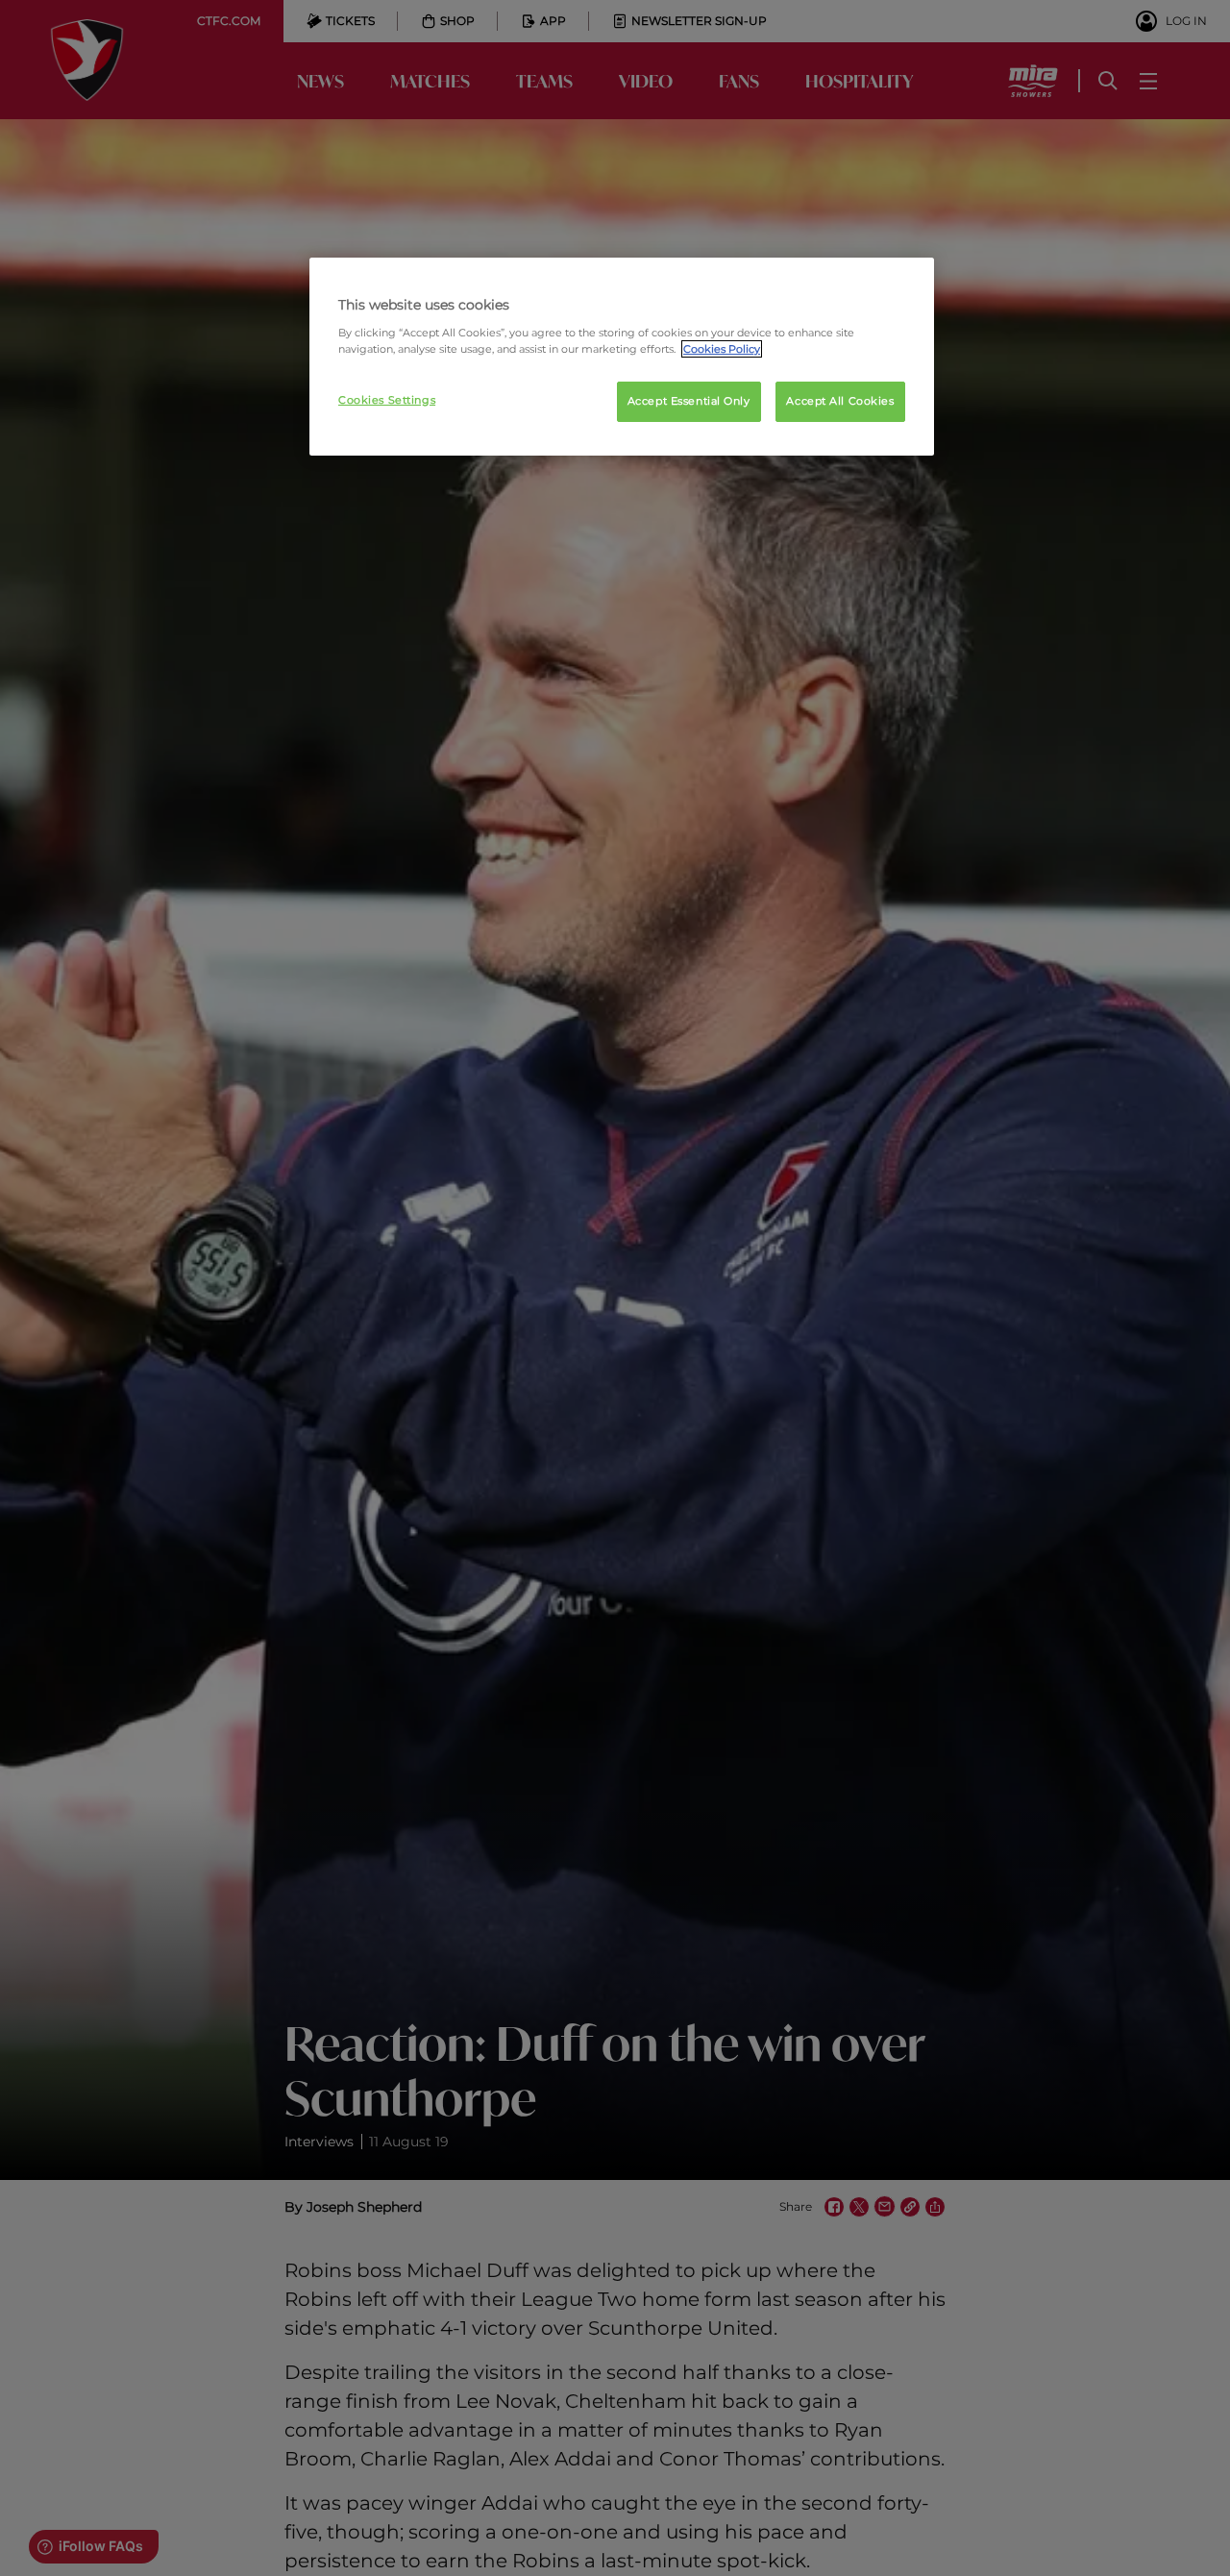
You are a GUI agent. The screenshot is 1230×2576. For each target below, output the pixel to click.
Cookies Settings (387, 400)
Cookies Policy (722, 349)
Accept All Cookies (840, 401)
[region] (622, 357)
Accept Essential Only (689, 401)
